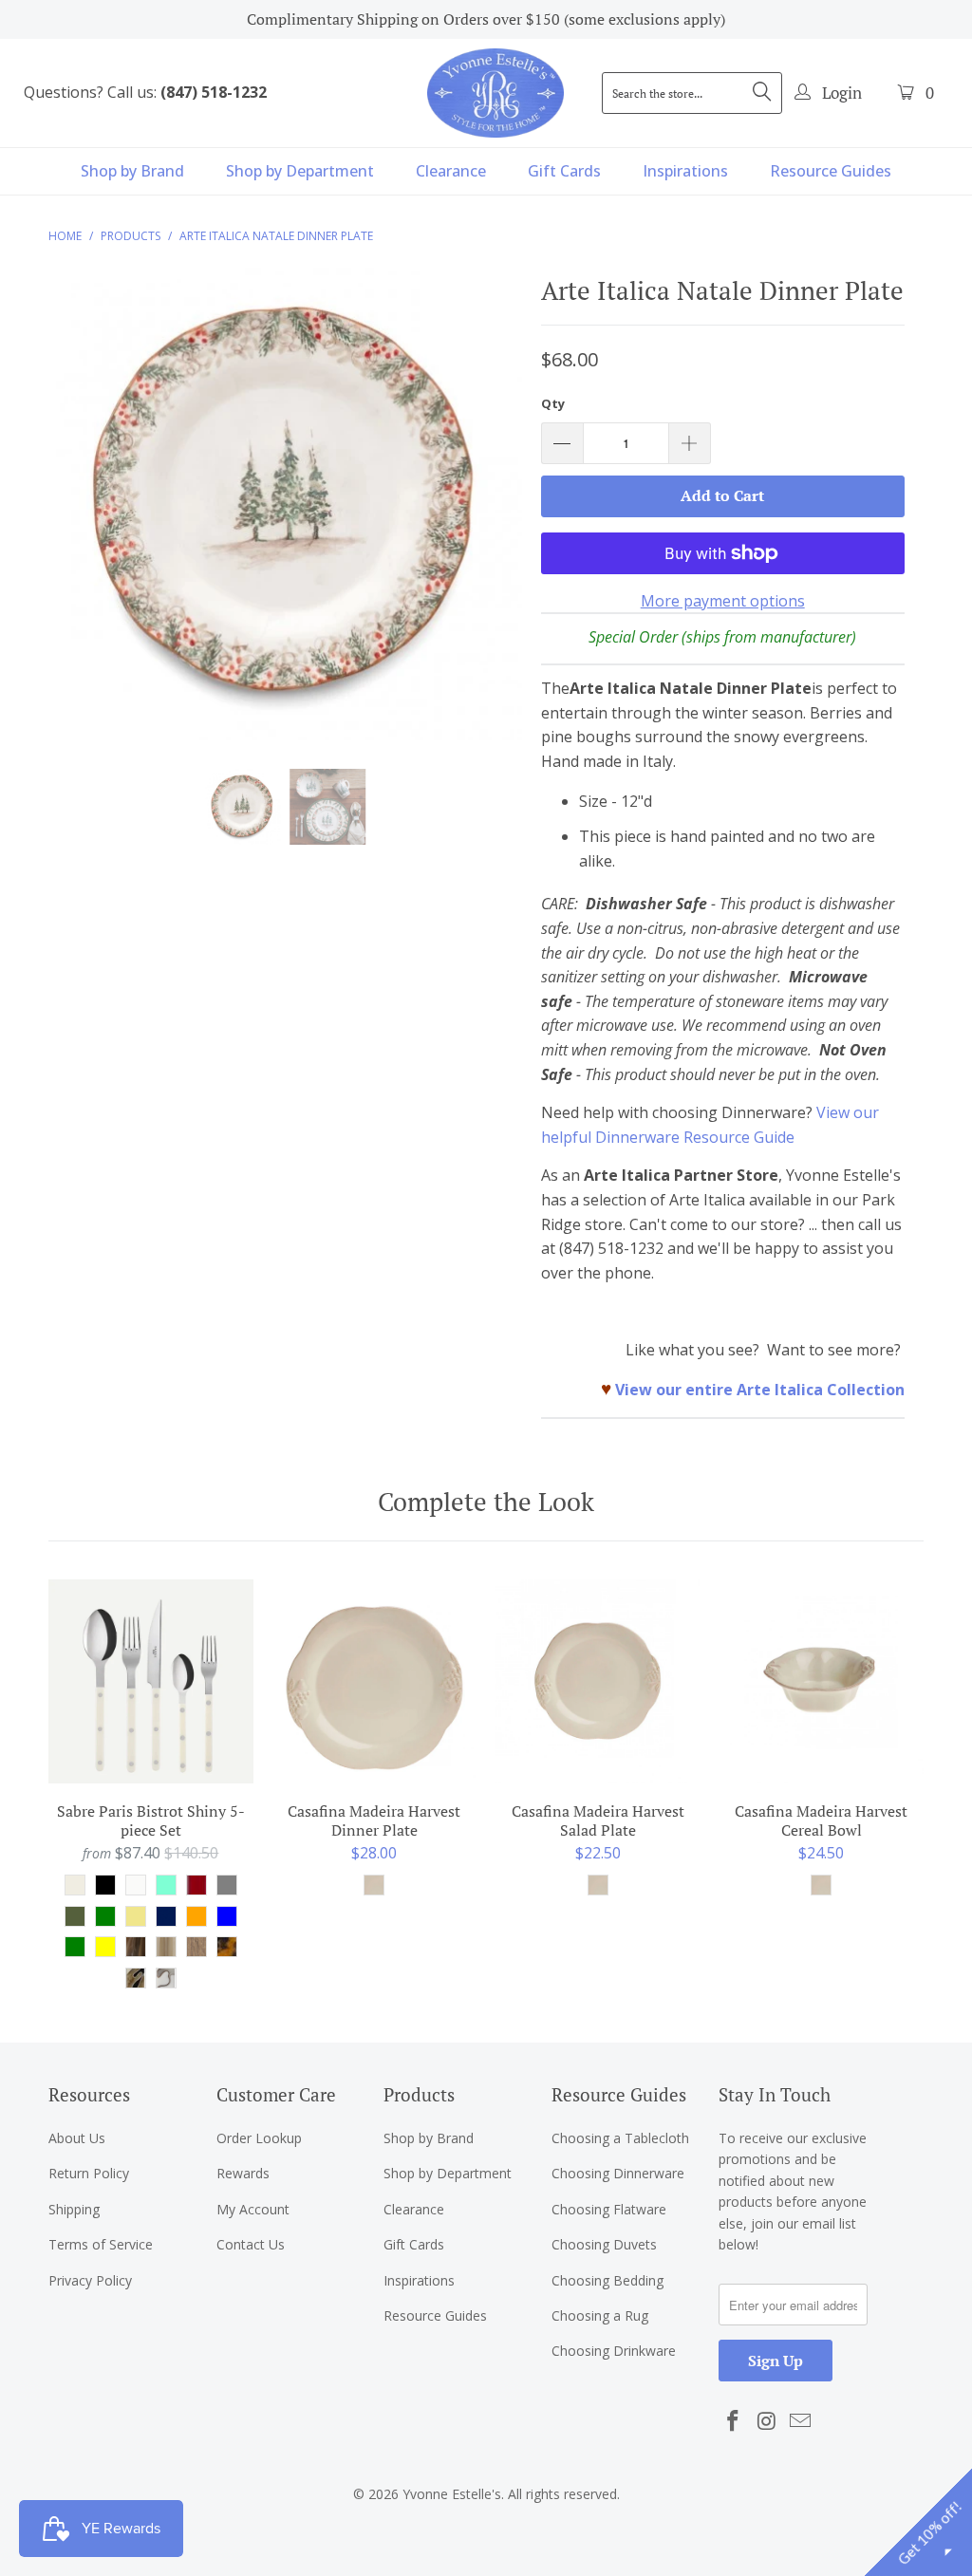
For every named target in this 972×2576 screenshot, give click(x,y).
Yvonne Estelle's (452, 2494)
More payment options (723, 601)
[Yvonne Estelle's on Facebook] (733, 2421)
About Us (77, 2138)
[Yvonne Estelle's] (495, 93)
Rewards (243, 2173)
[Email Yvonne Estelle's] (801, 2421)
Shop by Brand (132, 171)
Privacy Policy (90, 2280)
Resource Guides (831, 171)
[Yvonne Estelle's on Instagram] (767, 2421)
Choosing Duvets (604, 2244)
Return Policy (89, 2173)
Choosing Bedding (607, 2280)
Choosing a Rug (600, 2315)
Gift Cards (564, 171)
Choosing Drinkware (614, 2351)
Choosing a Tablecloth (620, 2138)
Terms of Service (101, 2244)
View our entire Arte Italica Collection (760, 1390)
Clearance (451, 171)
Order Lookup (259, 2138)
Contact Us (251, 2244)
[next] (497, 518)
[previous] (74, 518)
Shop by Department (300, 171)
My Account (253, 2209)
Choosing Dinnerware (618, 2173)
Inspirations (685, 171)
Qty (553, 403)
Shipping (74, 2209)
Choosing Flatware (609, 2209)
